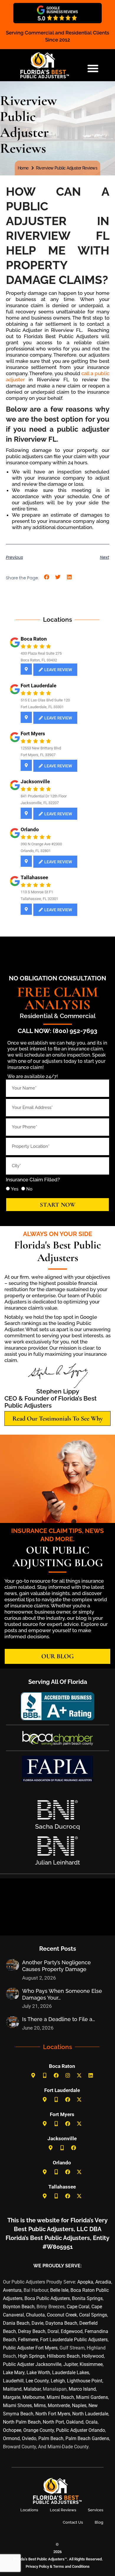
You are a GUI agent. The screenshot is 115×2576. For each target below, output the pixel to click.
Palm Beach (51, 2438)
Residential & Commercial (58, 1016)
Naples (79, 2405)
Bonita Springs (87, 2298)
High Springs (31, 2356)
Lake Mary (14, 2373)
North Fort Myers (53, 2414)
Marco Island (82, 2389)
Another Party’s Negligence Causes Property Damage (56, 1966)
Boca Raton (34, 639)
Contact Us (73, 2522)
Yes (15, 1189)
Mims (40, 2405)
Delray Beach (32, 2331)
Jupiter (70, 2364)
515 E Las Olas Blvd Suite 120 (45, 700)
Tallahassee (34, 877)
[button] (47, 577)
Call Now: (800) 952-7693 (57, 1031)
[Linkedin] (91, 2076)
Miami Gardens (92, 2397)
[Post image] (13, 1965)
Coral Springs (93, 2315)
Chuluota (35, 2315)
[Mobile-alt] (45, 2076)
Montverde (59, 2405)
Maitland (12, 2389)
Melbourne (33, 2397)
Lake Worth (38, 2373)
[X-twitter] (79, 2076)
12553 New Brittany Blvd (41, 748)
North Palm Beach (22, 2422)
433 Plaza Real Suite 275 (41, 653)
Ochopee (12, 2430)
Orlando (30, 829)
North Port (53, 2422)
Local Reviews (63, 2510)
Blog (99, 2522)
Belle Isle (59, 2290)
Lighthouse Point (85, 2381)
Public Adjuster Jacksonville (32, 2364)
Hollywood (93, 2356)
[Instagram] (68, 2076)
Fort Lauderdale (38, 686)
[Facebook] (56, 2076)
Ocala (92, 2422)
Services (96, 2510)
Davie (37, 2323)
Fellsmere (28, 2340)
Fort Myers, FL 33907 (38, 755)
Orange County (39, 2430)
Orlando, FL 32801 (36, 851)
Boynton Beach (19, 2307)
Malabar (32, 2389)
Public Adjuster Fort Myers (30, 2348)
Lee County (37, 2381)
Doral (53, 2331)
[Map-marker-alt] (33, 2076)
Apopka (85, 2282)
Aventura (12, 2290)
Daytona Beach (61, 2323)
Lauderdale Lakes (71, 2373)
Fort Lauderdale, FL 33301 (42, 707)
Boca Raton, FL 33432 (39, 660)
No (29, 1189)
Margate (12, 2397)
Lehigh (58, 2381)
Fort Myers (33, 734)
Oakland (75, 2422)
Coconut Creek (62, 2315)
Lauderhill (13, 2381)
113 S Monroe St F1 (37, 892)
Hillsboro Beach (63, 2356)
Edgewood (72, 2331)
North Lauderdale (90, 2414)
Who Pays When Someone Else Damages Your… (62, 1994)
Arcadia (103, 2282)
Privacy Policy (37, 2566)
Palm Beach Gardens (87, 2438)
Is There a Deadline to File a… (59, 2019)
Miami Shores (17, 2405)
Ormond (11, 2438)
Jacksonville (35, 781)
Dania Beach (16, 2323)
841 (24, 796)
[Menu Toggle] (93, 68)
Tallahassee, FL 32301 (39, 899)
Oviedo (29, 2438)
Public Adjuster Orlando (80, 2430)
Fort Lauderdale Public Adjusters (74, 2340)
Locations (29, 2510)
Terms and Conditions (71, 2566)
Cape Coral (78, 2307)
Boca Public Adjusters (47, 2298)
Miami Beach (60, 2397)
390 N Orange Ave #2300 (41, 844)
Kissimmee (91, 2364)
